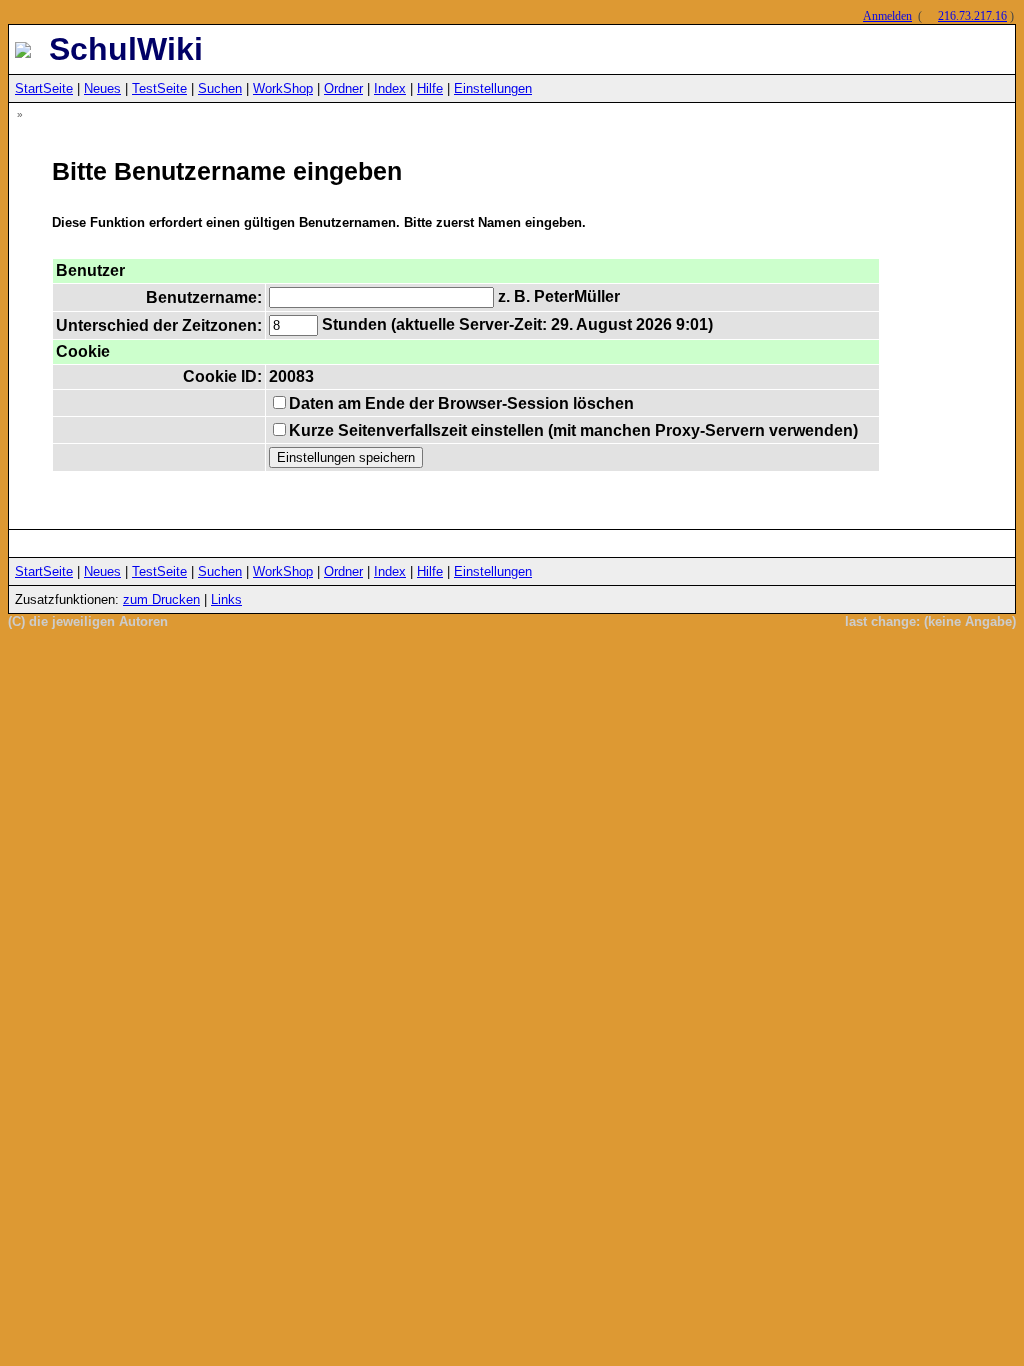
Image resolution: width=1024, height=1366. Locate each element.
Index (390, 88)
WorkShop (283, 88)
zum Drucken (161, 599)
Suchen (220, 88)
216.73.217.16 (972, 16)
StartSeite (44, 88)
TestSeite (159, 88)
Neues (102, 88)
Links (226, 599)
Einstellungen (493, 88)
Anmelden (887, 16)
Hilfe (430, 88)
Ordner (343, 88)
